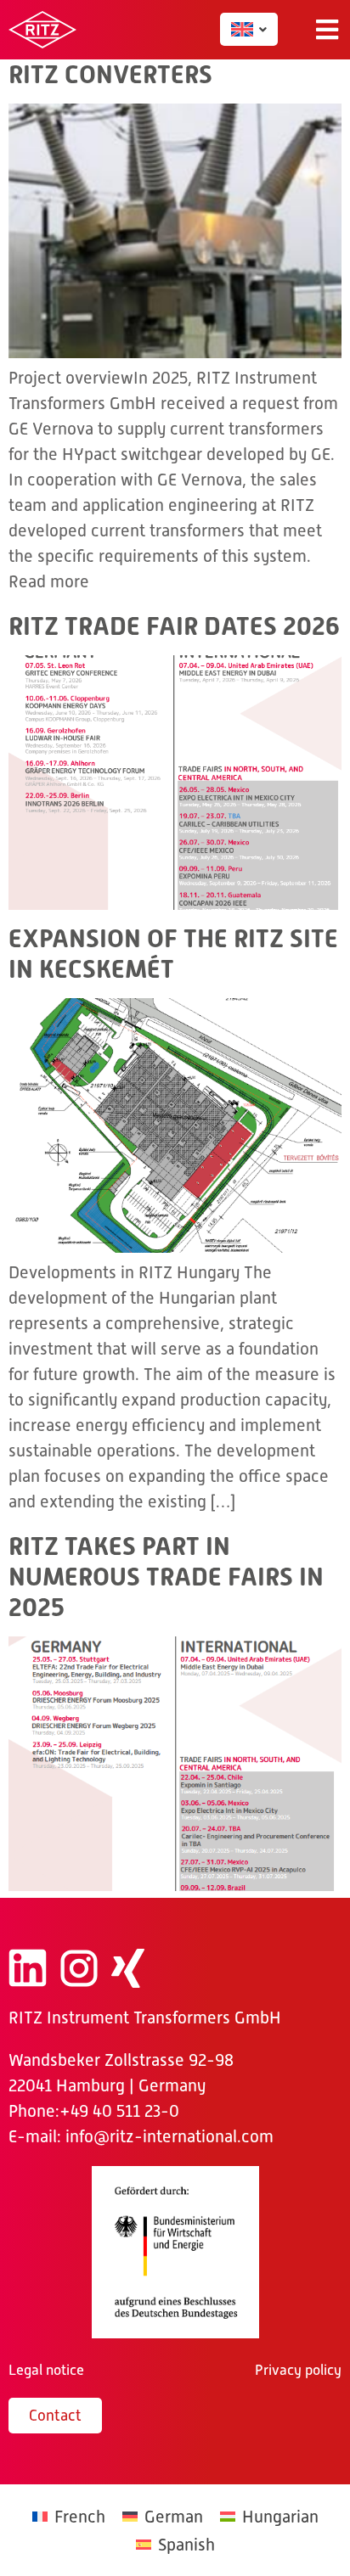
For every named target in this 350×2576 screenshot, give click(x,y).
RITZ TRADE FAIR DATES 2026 (174, 626)
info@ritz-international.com (169, 2136)
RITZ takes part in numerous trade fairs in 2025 (166, 1577)
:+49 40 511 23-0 (117, 2111)
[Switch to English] (242, 29)
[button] (327, 30)
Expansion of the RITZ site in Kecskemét (173, 954)
